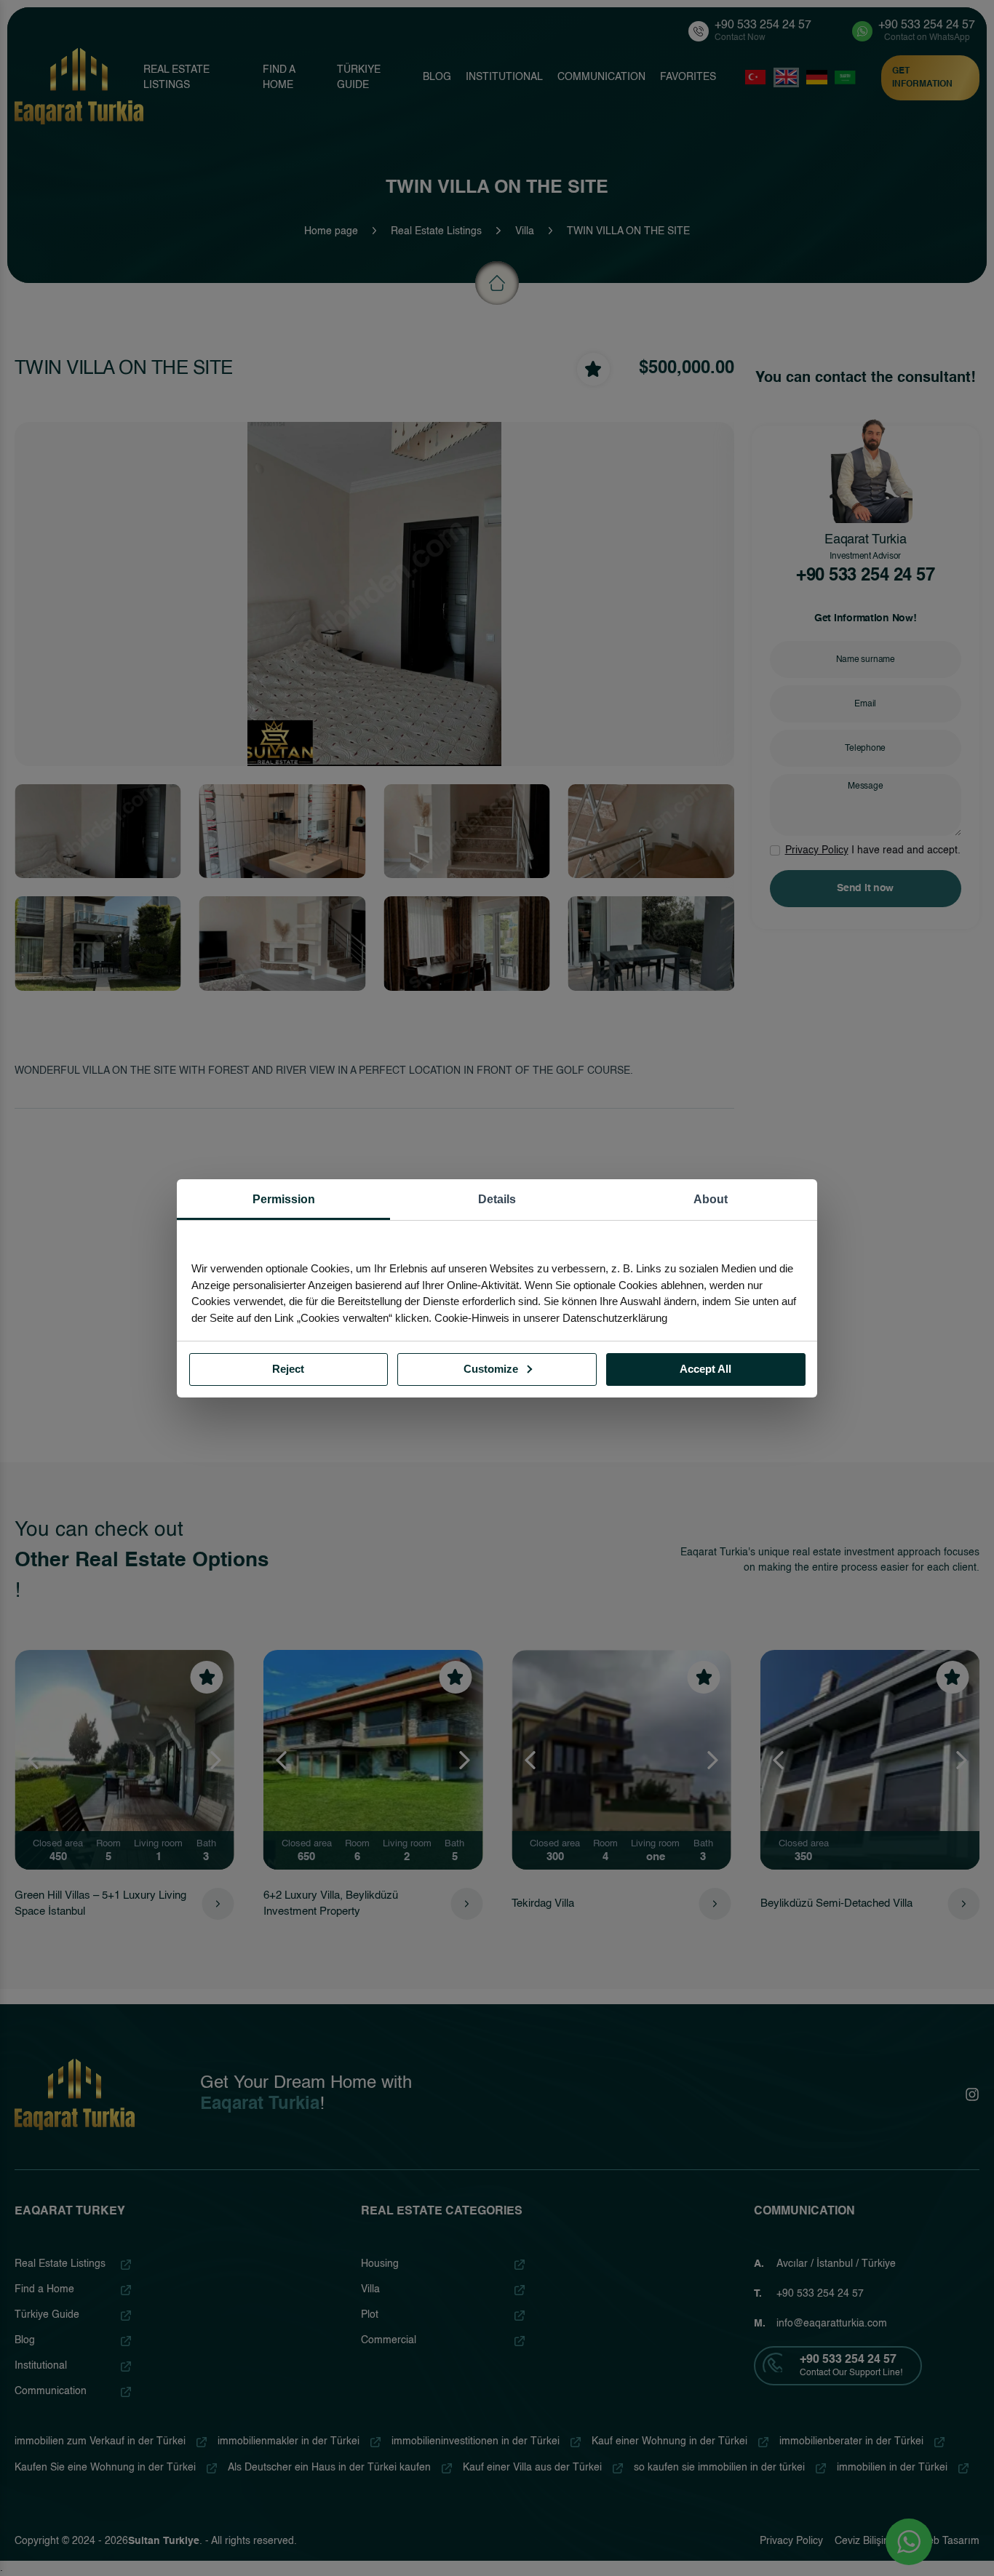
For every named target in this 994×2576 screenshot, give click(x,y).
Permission (284, 1199)
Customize (492, 1369)
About (711, 1199)
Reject (288, 1369)
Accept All (705, 1369)
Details (497, 1199)
